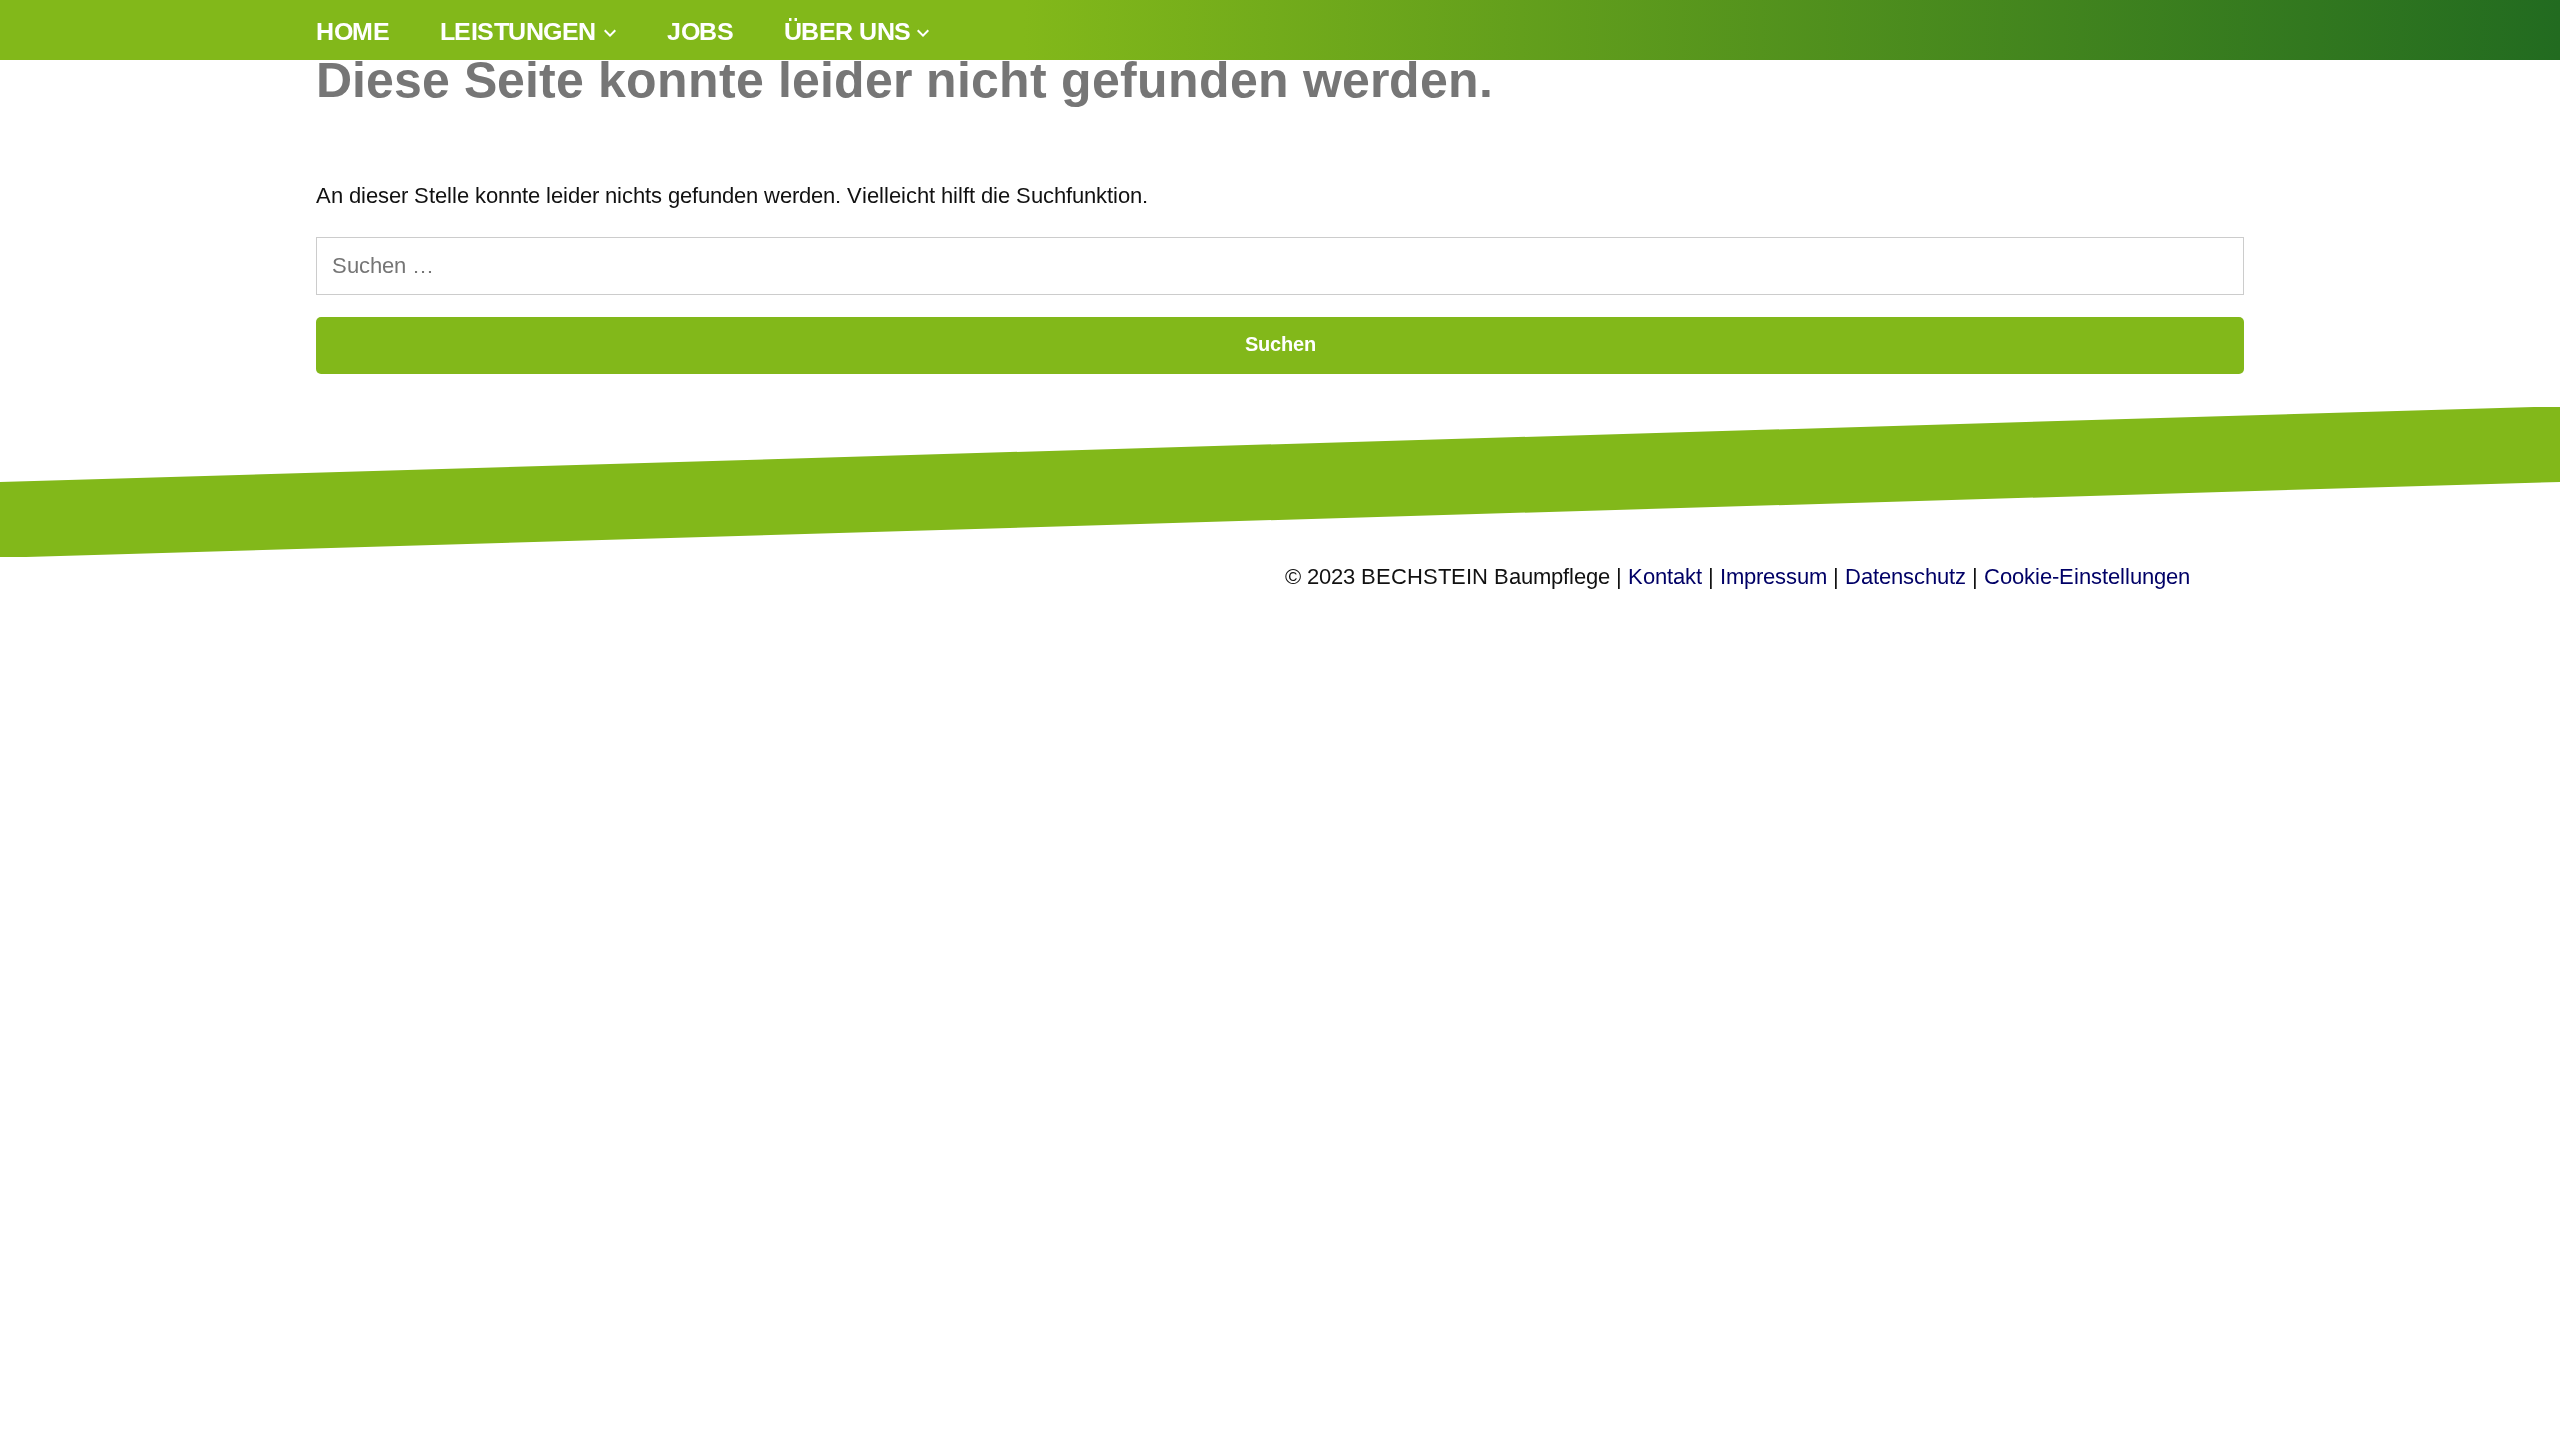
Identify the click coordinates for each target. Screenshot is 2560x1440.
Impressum (1773, 576)
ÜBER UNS (847, 31)
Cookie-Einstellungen (2087, 576)
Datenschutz (1905, 576)
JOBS (700, 31)
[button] (44, 1396)
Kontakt (1665, 576)
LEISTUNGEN (518, 31)
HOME (352, 31)
